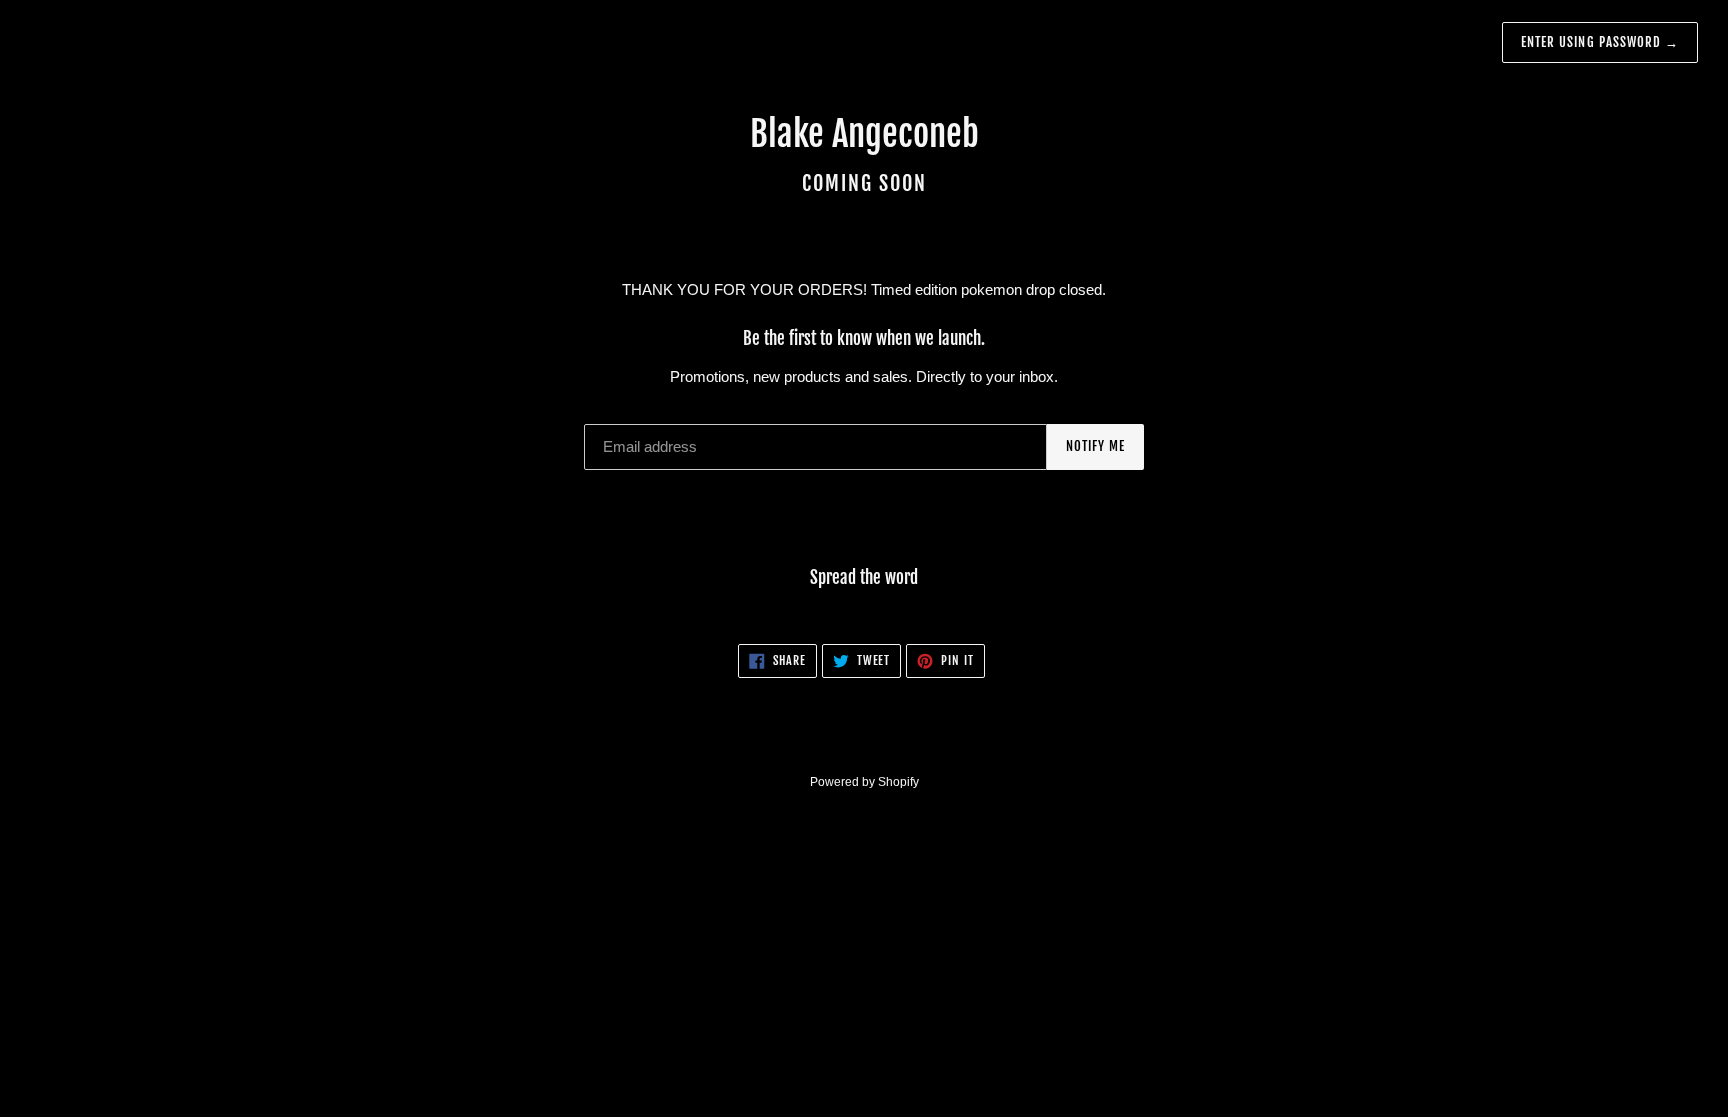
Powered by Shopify (864, 782)
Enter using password (1600, 42)
